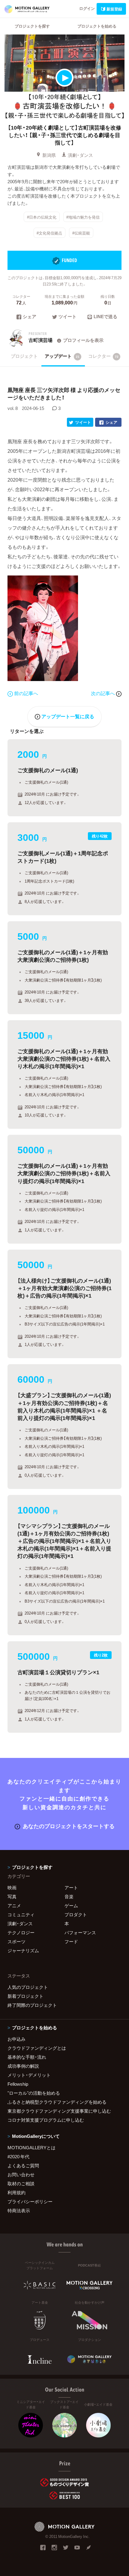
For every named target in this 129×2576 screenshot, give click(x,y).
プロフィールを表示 (83, 340)
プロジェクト (24, 356)
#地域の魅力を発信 (83, 217)
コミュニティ (21, 1914)
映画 (12, 1887)
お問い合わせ (21, 2174)
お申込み (16, 2039)
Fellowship (18, 2084)
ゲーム (71, 1905)
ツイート (67, 317)
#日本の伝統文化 (42, 217)
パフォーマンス (80, 1932)
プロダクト (76, 1914)
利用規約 (16, 2192)
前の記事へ (26, 693)
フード (71, 1941)
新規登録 (114, 9)
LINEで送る (105, 317)
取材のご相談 (21, 2183)
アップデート (62, 356)
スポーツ (16, 1941)
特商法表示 (19, 2210)
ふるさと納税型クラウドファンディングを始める (57, 2102)
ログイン (87, 8)
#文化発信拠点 (49, 233)
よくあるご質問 (23, 2165)
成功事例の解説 (23, 2066)
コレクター (103, 356)
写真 (12, 1896)
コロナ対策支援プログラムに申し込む (46, 2120)
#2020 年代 (18, 2156)
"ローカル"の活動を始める (34, 2093)
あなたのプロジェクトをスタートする (69, 1826)
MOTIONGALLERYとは (31, 2147)
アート (71, 1887)
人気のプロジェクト (28, 1987)
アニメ (14, 1905)
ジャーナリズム (23, 1950)
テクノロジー (21, 1932)
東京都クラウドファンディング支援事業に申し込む (59, 2111)
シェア (30, 317)
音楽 (69, 1896)
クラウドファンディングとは (37, 2048)
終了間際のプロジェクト (32, 2005)
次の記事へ (103, 693)
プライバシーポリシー (30, 2201)
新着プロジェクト (25, 1996)
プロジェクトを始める (97, 26)
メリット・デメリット (29, 2075)
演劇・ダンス (80, 155)
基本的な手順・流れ (27, 2057)
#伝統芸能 (81, 233)
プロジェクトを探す (32, 26)
